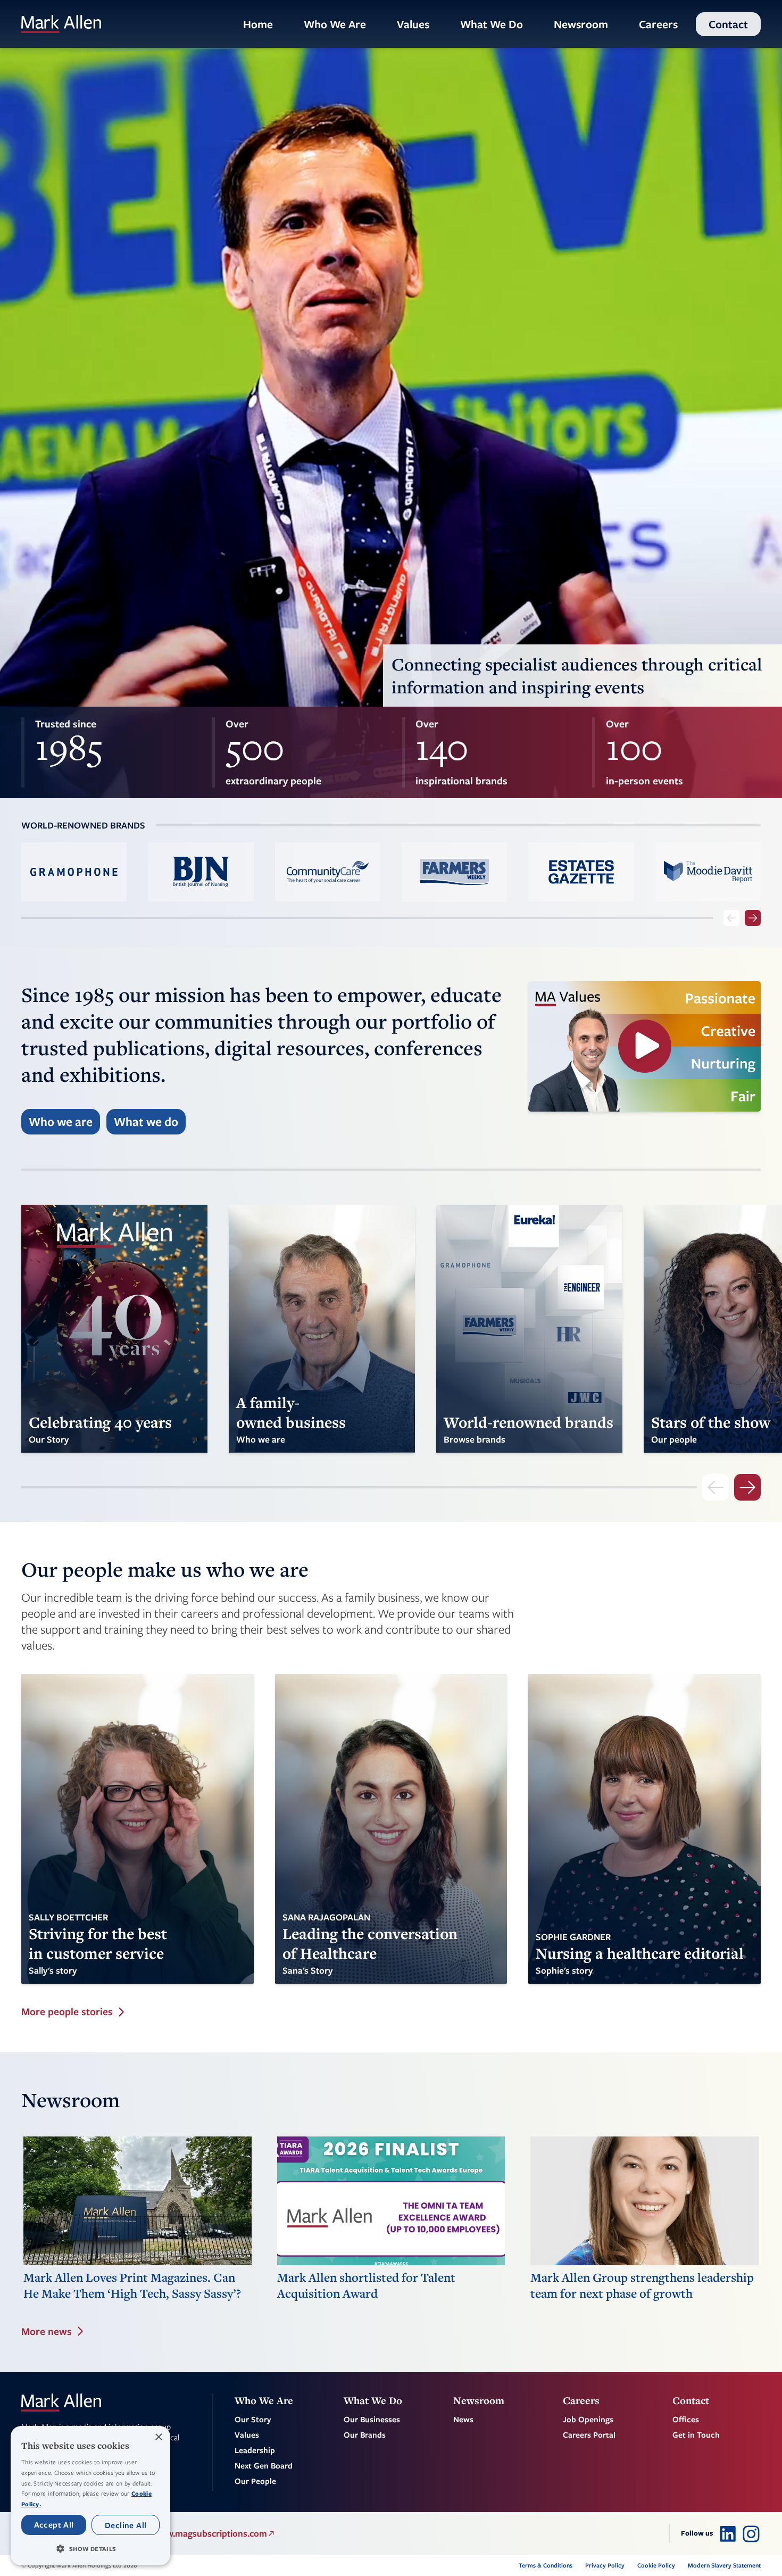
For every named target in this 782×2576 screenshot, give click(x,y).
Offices (686, 2419)
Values (413, 24)
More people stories (67, 2012)
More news (47, 2331)
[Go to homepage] (61, 24)
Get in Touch (696, 2434)
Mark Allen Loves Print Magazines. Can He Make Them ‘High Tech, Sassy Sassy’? (132, 2285)
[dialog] (90, 2496)
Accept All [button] (54, 2524)
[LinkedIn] (728, 2533)
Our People (255, 2481)
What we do (146, 1121)
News (463, 2419)
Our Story (253, 2419)
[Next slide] (753, 918)
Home (258, 24)
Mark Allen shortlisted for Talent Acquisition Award (366, 2285)
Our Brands (365, 2434)
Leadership (255, 2450)
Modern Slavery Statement (724, 2565)
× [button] (158, 2437)
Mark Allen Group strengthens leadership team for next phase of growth (642, 2285)
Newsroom (581, 24)
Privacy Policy (605, 2565)
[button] (90, 2548)
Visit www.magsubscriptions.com (200, 2533)
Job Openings (588, 2419)
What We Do (492, 24)
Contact (728, 24)
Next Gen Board (264, 2465)
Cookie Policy (656, 2565)
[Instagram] (751, 2533)
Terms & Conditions (546, 2565)
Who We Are (335, 24)
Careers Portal (589, 2434)
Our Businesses (372, 2419)
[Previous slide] (731, 918)
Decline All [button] (126, 2525)
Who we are (61, 1121)
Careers (658, 24)
